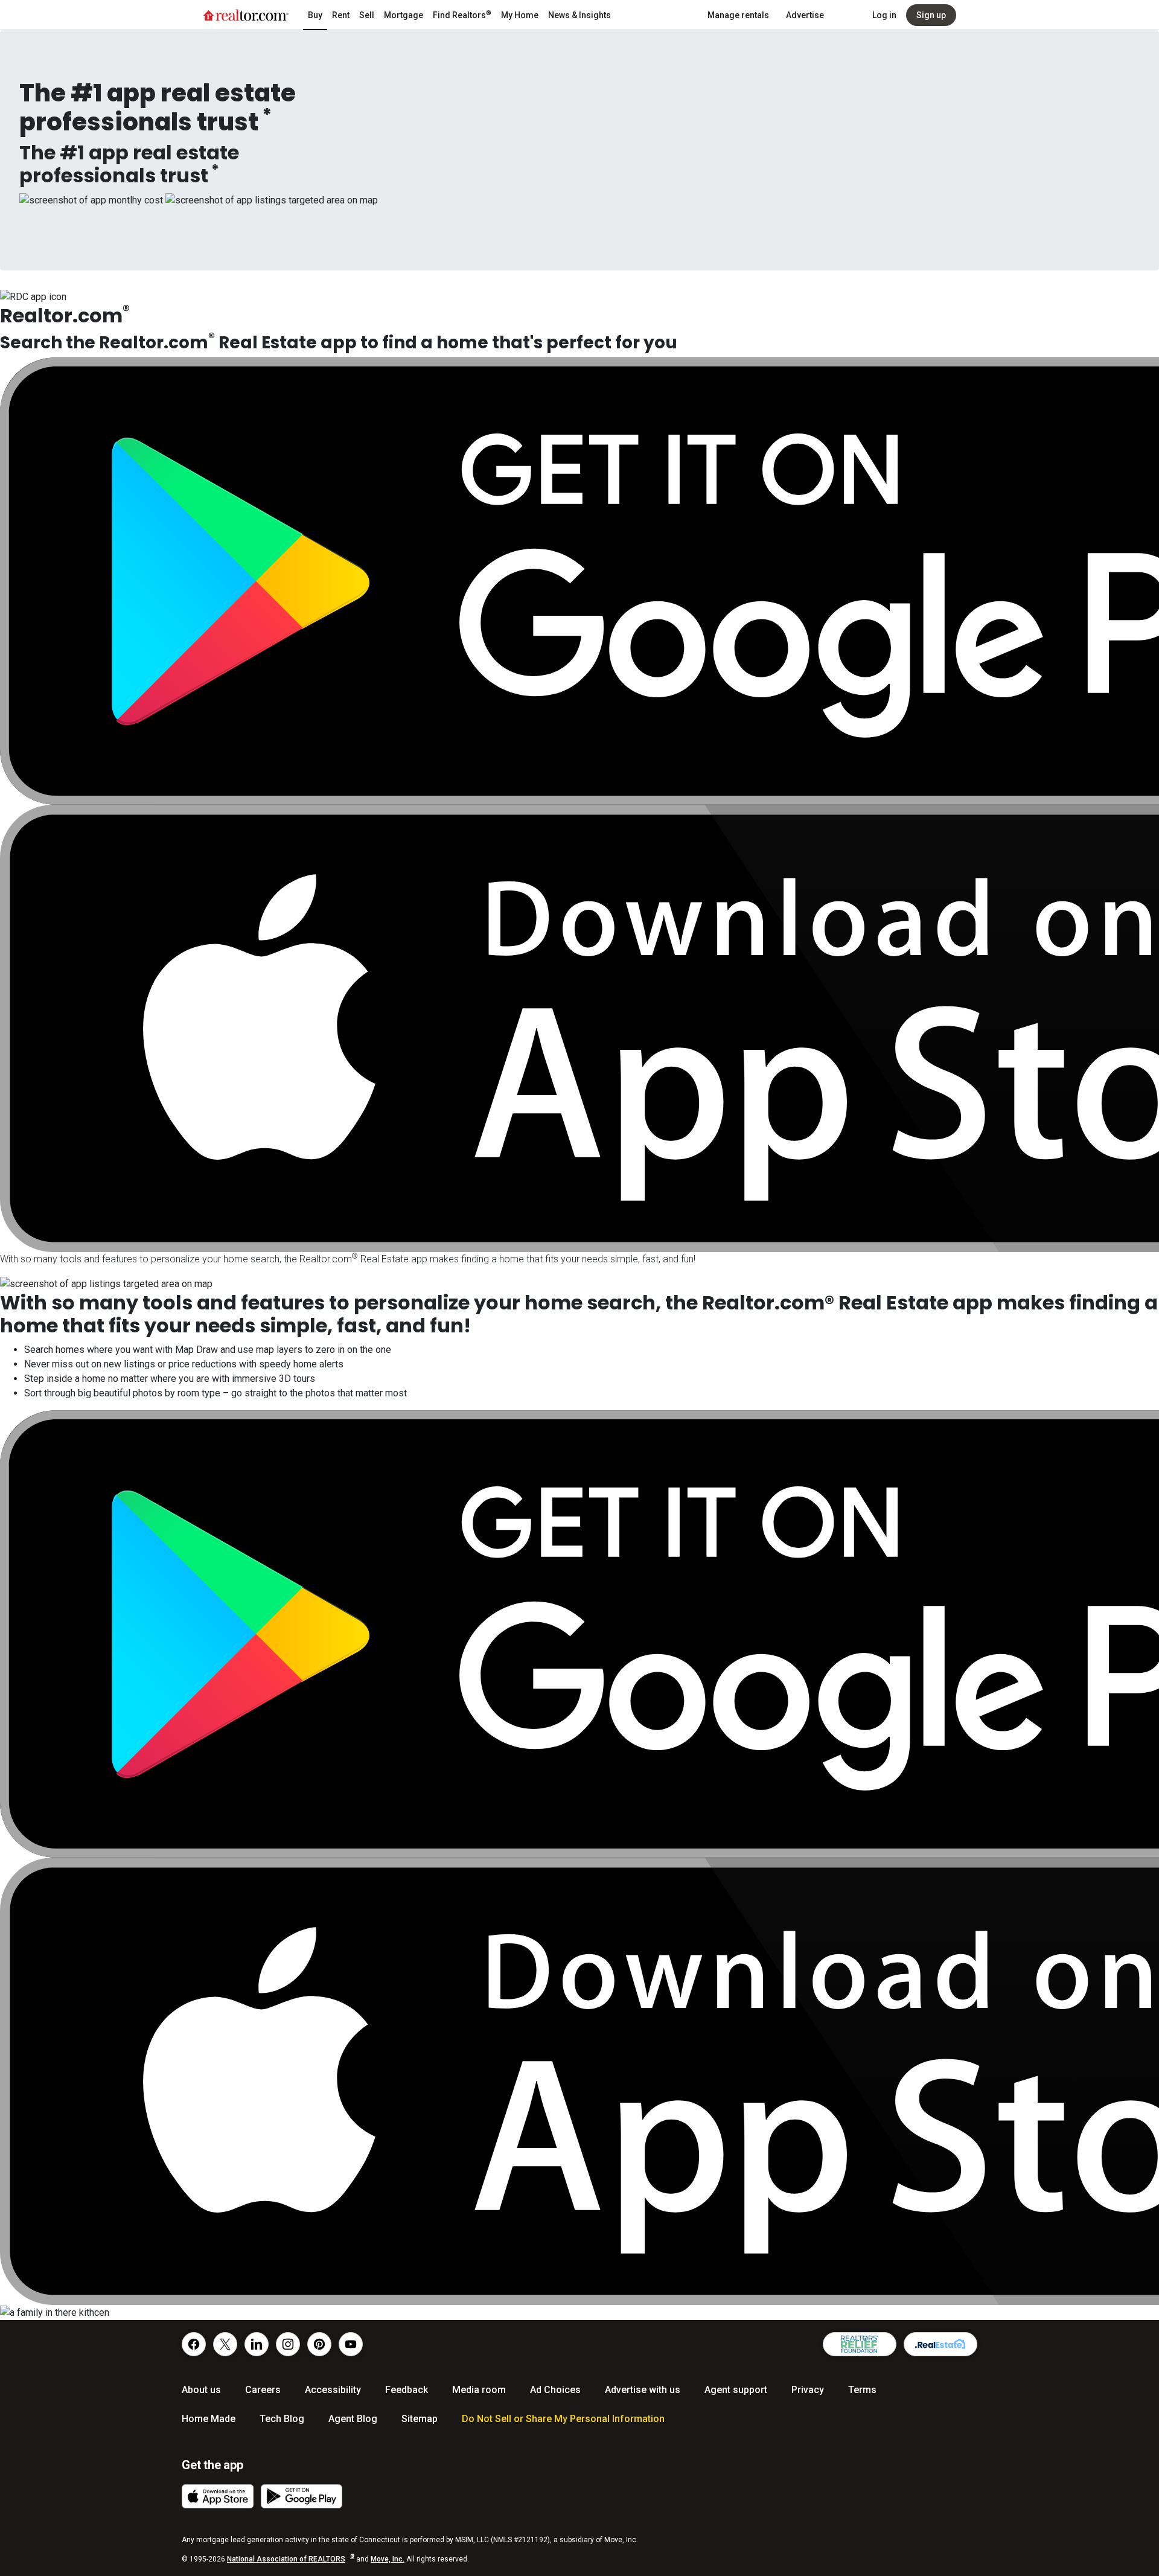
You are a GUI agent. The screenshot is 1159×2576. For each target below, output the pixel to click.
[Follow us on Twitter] (225, 2344)
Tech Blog (282, 2419)
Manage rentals (738, 15)
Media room (479, 2390)
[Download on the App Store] (218, 2496)
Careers (263, 2390)
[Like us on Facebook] (194, 2344)
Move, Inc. (388, 2559)
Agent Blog (353, 2419)
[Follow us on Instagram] (288, 2344)
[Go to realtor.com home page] (246, 15)
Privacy (808, 2390)
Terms (862, 2390)
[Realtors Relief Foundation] (860, 2344)
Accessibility (333, 2390)
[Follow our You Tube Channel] (351, 2344)
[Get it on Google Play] (302, 2496)
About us (201, 2390)
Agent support (736, 2390)
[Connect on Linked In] (257, 2344)
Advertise (805, 15)
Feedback (407, 2390)
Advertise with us (643, 2390)
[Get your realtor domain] (940, 2344)
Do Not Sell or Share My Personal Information (563, 2419)
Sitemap (420, 2419)
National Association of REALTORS (291, 2559)
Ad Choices (555, 2390)
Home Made (209, 2419)
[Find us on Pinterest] (319, 2344)
